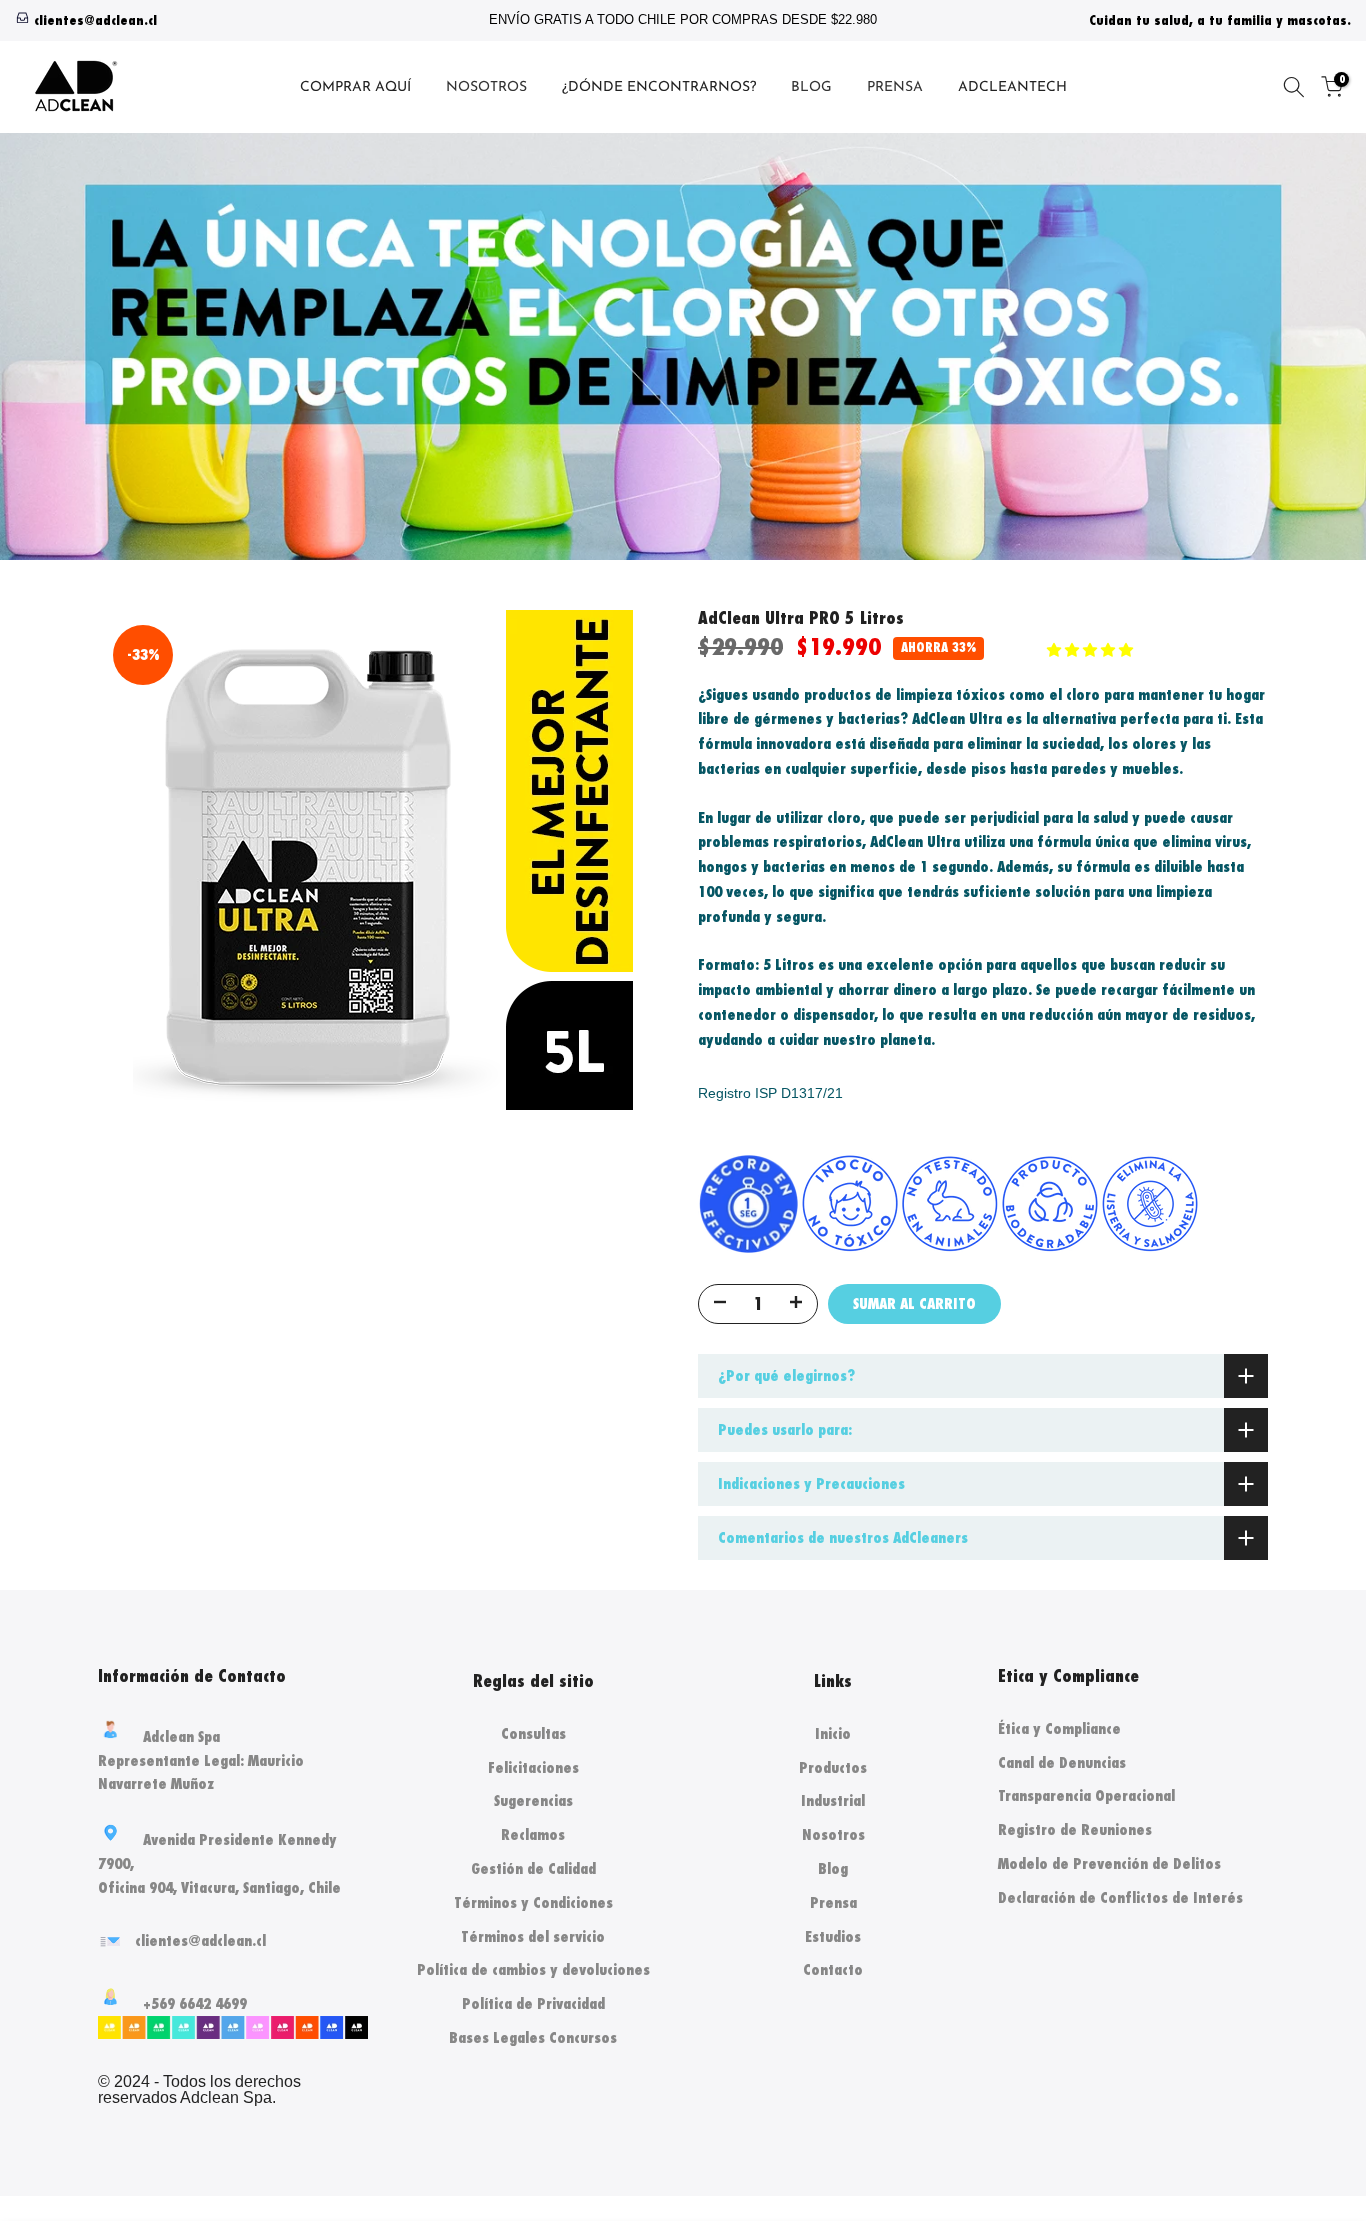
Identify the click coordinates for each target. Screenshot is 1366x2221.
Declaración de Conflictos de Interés (1120, 1897)
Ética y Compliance (1059, 1728)
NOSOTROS (486, 87)
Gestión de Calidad (533, 1868)
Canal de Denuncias (1062, 1762)
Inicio (833, 1733)
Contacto (833, 1969)
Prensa (833, 1902)
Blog (833, 1868)
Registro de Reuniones (1075, 1829)
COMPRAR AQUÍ (355, 87)
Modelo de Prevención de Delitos (1109, 1863)
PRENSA (895, 87)
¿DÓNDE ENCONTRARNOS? (659, 87)
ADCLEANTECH (1012, 87)
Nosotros (833, 1834)
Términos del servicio (533, 1936)
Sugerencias (533, 1800)
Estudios (833, 1936)
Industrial (833, 1800)
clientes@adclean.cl (95, 20)
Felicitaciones (533, 1767)
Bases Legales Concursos (533, 2037)
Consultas (533, 1733)
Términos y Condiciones (533, 1902)
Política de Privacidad (533, 2003)
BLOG (811, 87)
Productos (833, 1767)
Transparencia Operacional (1086, 1795)
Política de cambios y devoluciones (533, 1969)
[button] (1092, 649)
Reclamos (533, 1834)
